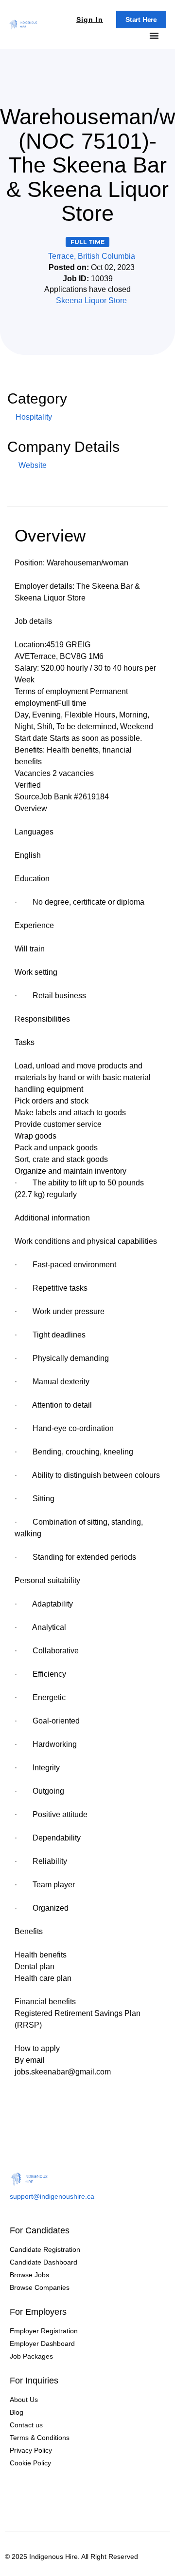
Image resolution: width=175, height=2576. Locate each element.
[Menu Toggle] (154, 36)
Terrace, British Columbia (92, 256)
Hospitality (34, 417)
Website (32, 465)
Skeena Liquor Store (91, 300)
